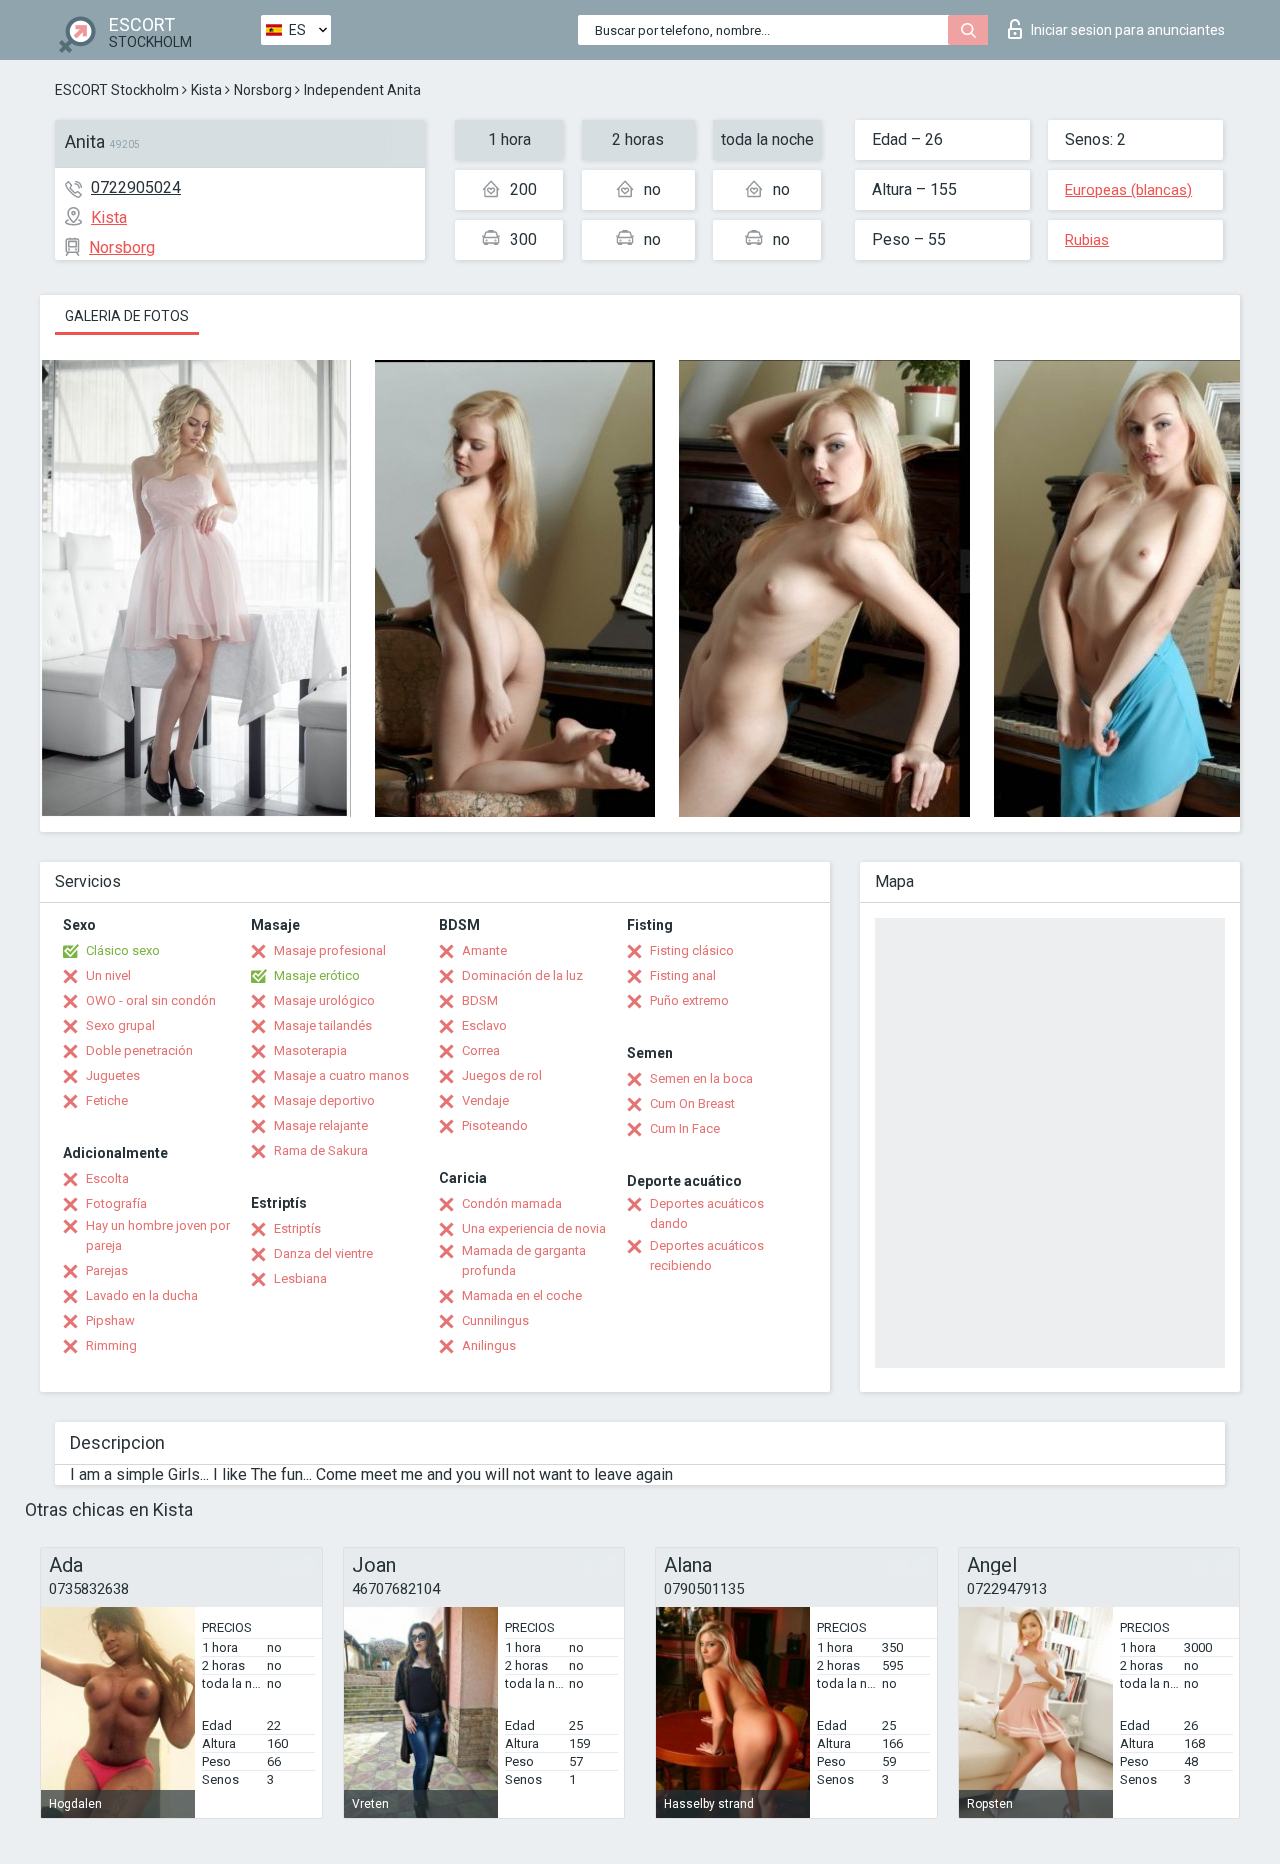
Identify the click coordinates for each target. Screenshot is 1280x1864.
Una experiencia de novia (534, 1228)
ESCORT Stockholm (117, 90)
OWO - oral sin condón (151, 1000)
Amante (484, 950)
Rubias (1087, 240)
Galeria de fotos (127, 316)
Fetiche (107, 1100)
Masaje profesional (330, 950)
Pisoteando (495, 1125)
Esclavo (484, 1025)
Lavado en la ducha (142, 1295)
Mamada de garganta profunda (524, 1260)
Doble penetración (139, 1050)
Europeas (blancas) (1128, 190)
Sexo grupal (120, 1025)
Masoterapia (310, 1050)
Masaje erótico (317, 975)
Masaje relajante (321, 1125)
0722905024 (136, 187)
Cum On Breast (692, 1103)
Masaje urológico (324, 1000)
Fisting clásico (692, 950)
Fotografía (116, 1203)
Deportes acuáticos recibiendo (707, 1255)
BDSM (480, 1000)
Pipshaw (110, 1320)
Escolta (107, 1178)
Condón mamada (512, 1203)
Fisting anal (683, 975)
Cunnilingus (495, 1320)
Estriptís (297, 1228)
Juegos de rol (502, 1075)
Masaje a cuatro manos (341, 1075)
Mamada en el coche (522, 1295)
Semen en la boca (701, 1078)
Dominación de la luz (522, 975)
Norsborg (263, 90)
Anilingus (489, 1345)
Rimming (111, 1345)
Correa (481, 1050)
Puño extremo (689, 1000)
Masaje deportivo (324, 1100)
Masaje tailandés (323, 1025)
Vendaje (485, 1100)
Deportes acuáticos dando (707, 1213)
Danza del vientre (323, 1253)
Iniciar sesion (1128, 30)
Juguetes (113, 1075)
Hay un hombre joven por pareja (158, 1235)
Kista (206, 90)
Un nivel (108, 975)
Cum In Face (685, 1128)
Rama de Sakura (321, 1150)
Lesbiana (300, 1278)
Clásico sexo (123, 950)
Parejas (107, 1270)
